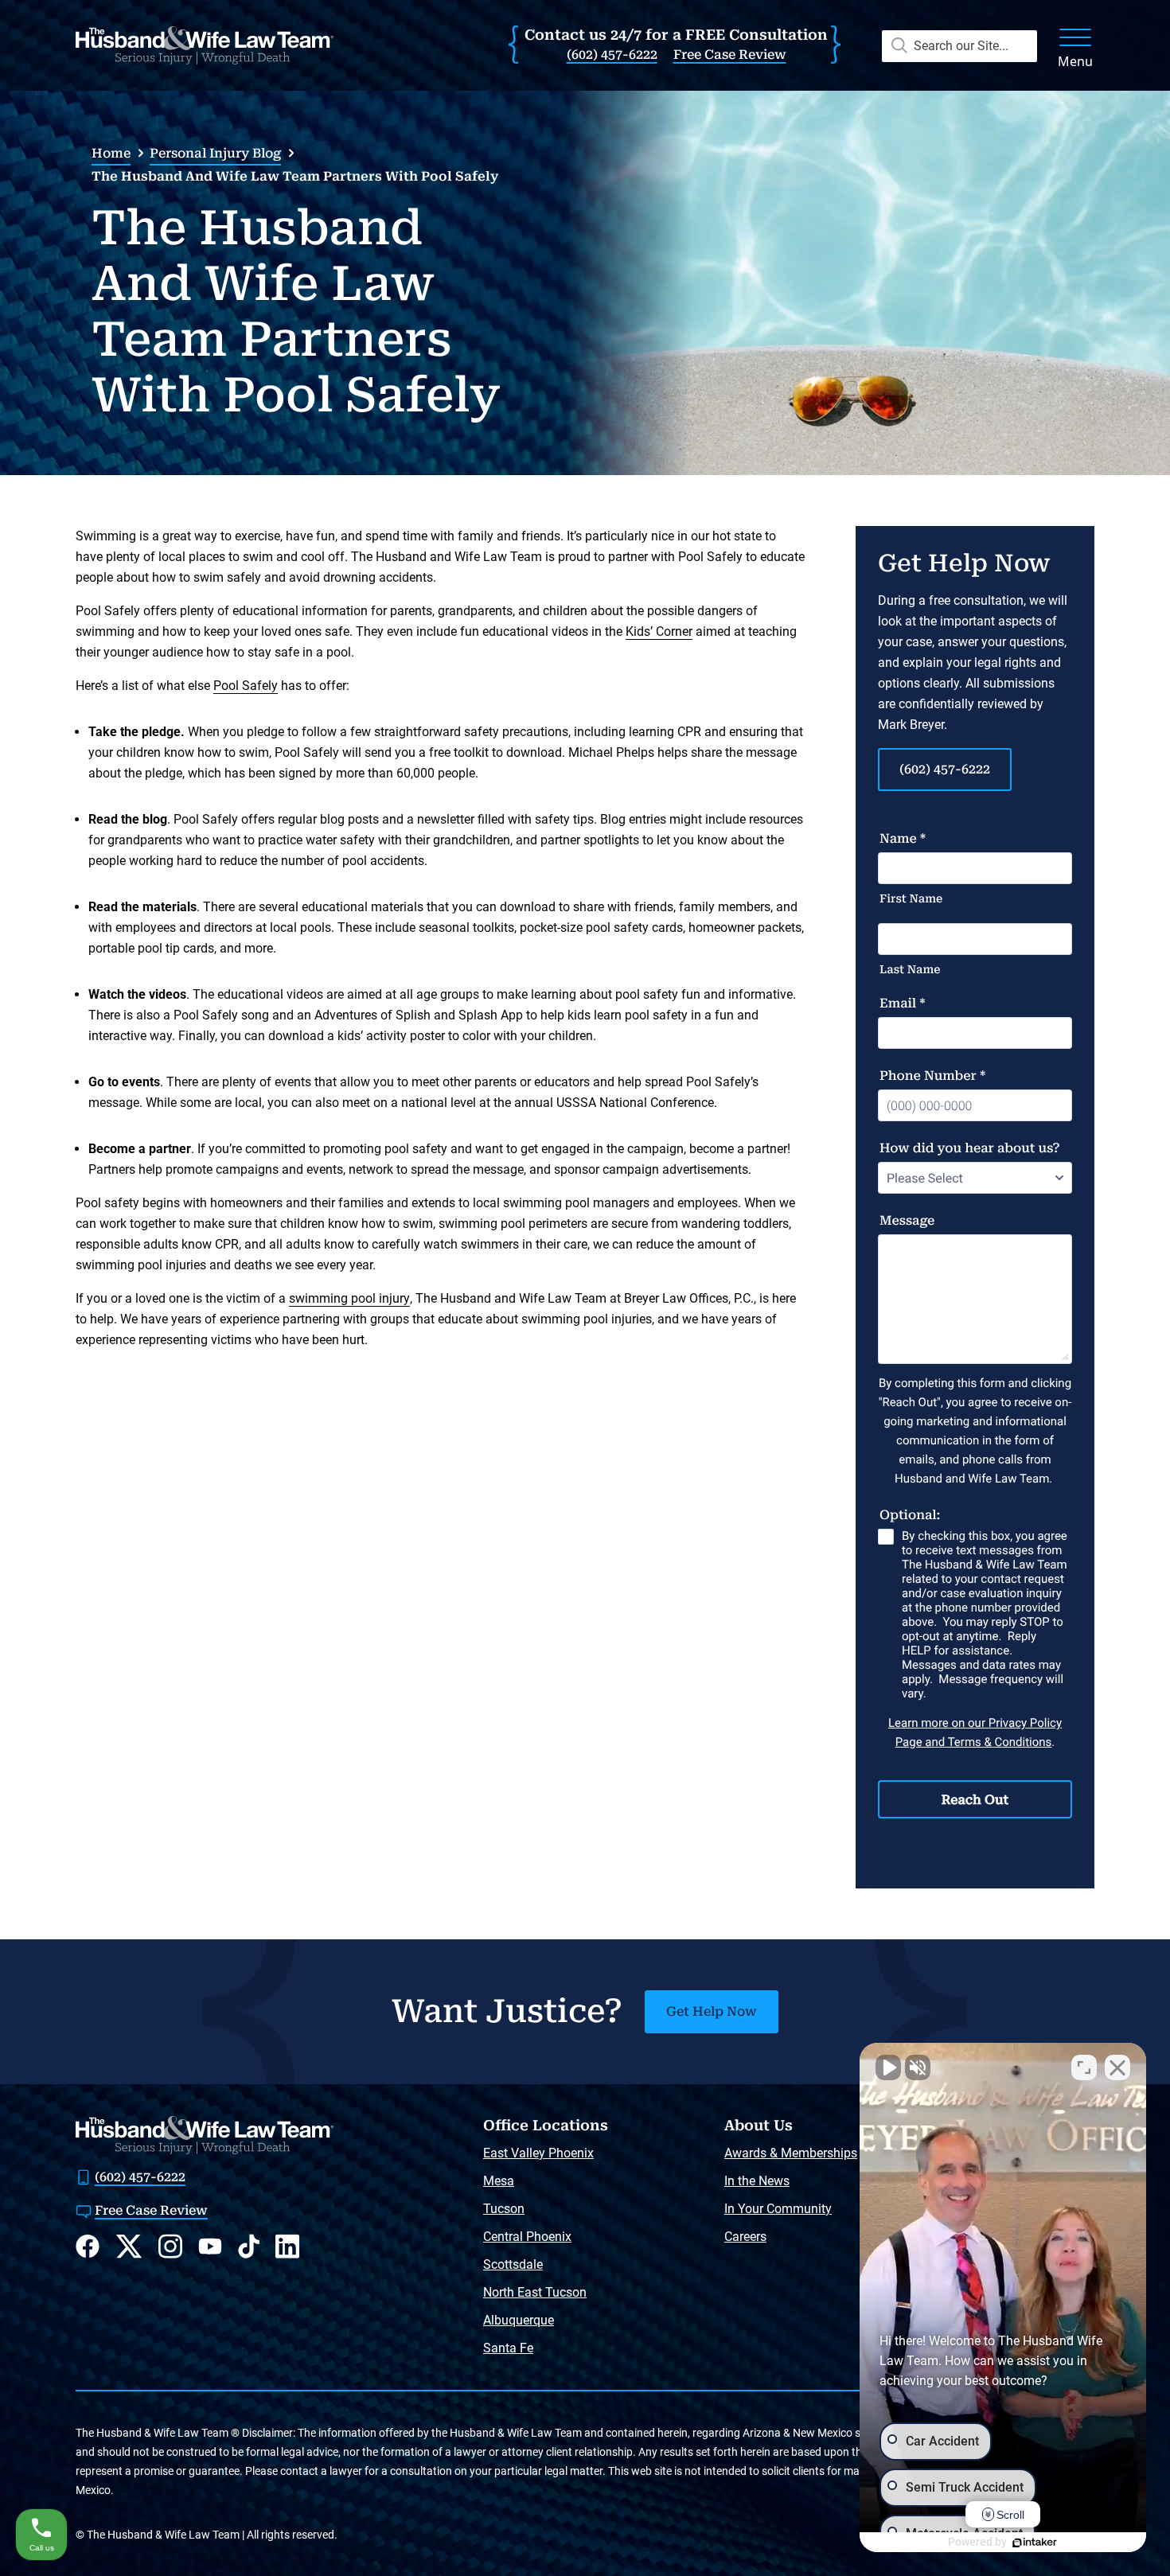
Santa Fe (508, 2348)
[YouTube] (210, 2246)
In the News (757, 2181)
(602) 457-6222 (612, 55)
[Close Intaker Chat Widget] (1117, 2067)
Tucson (504, 2209)
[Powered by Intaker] (1035, 2543)
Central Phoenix (527, 2237)
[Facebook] (88, 2246)
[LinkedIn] (287, 2246)
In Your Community (778, 2209)
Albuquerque (519, 2320)
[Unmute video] (888, 2067)
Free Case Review (730, 55)
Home (111, 153)
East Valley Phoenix (538, 2153)
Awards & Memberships (791, 2153)
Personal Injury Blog (215, 153)
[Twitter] (129, 2247)
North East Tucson (535, 2292)
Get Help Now (712, 2011)
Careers (745, 2237)
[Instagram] (170, 2246)
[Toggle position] (1084, 2067)
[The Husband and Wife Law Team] (205, 45)
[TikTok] (249, 2246)
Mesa (499, 2181)
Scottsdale (513, 2264)
